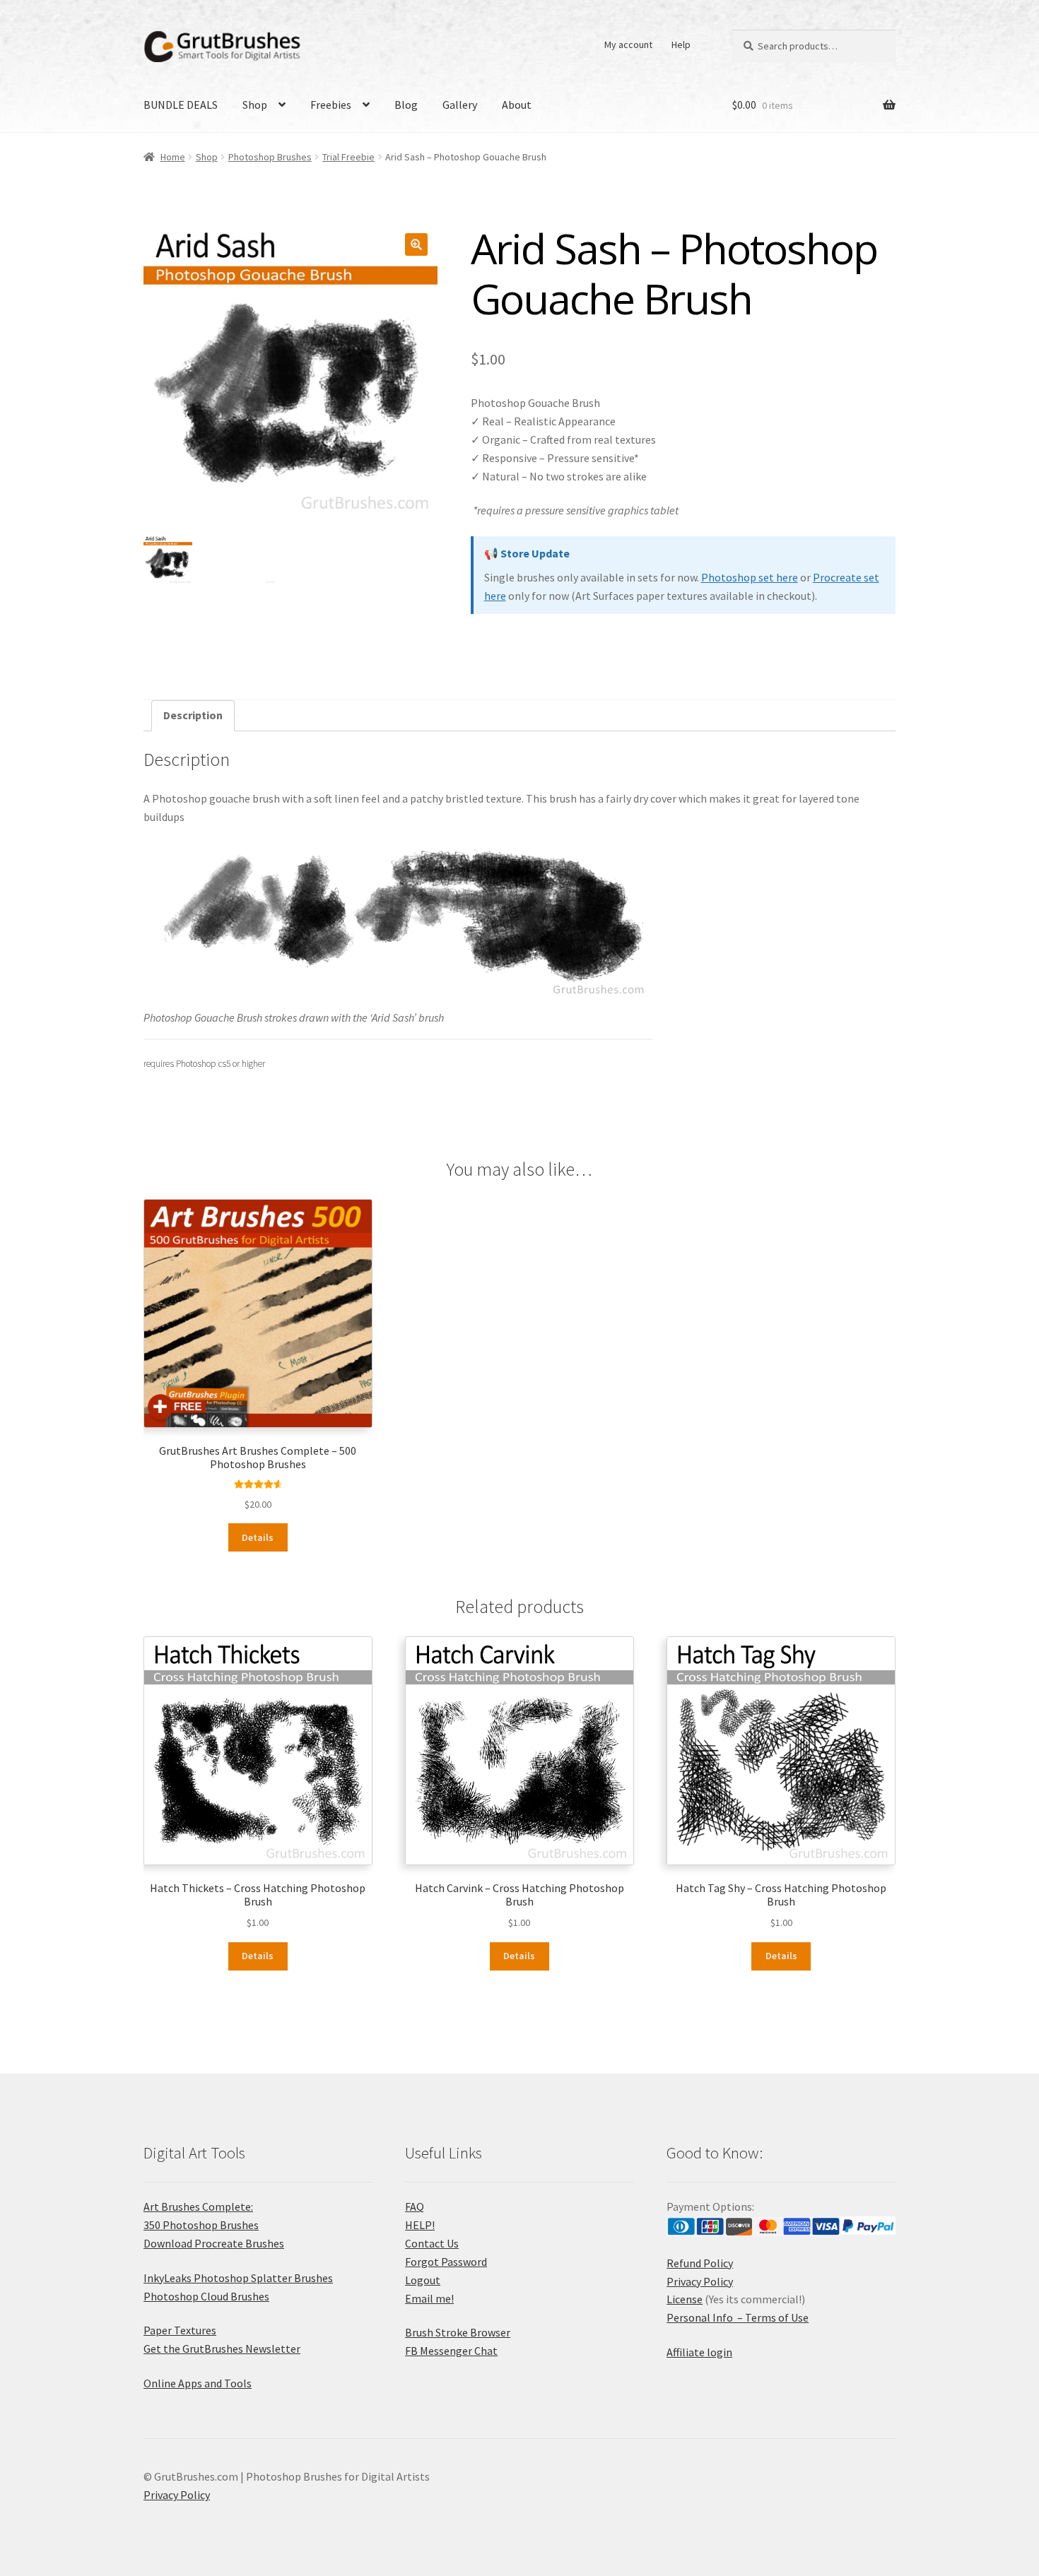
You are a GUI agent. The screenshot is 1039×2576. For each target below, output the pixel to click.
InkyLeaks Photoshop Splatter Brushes (238, 2278)
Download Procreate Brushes (214, 2243)
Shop (255, 105)
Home (173, 157)
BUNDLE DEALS (181, 105)
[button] (416, 244)
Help (681, 45)
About (517, 105)
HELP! (420, 2225)
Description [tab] (193, 715)
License (685, 2299)
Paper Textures (180, 2330)
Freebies (331, 105)
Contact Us (432, 2243)
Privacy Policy (700, 2281)
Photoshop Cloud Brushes (206, 2296)
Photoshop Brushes (270, 157)
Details (258, 1537)
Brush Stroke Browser (458, 2332)
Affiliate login (699, 2352)
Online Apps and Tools (198, 2383)
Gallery (460, 105)
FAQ (415, 2206)
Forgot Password (446, 2262)
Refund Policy (700, 2263)
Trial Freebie (348, 157)
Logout (423, 2280)
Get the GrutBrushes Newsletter (222, 2348)
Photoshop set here (750, 577)
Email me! (429, 2298)
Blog (406, 105)
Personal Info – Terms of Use (738, 2317)
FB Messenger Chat (451, 2351)
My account (628, 45)
